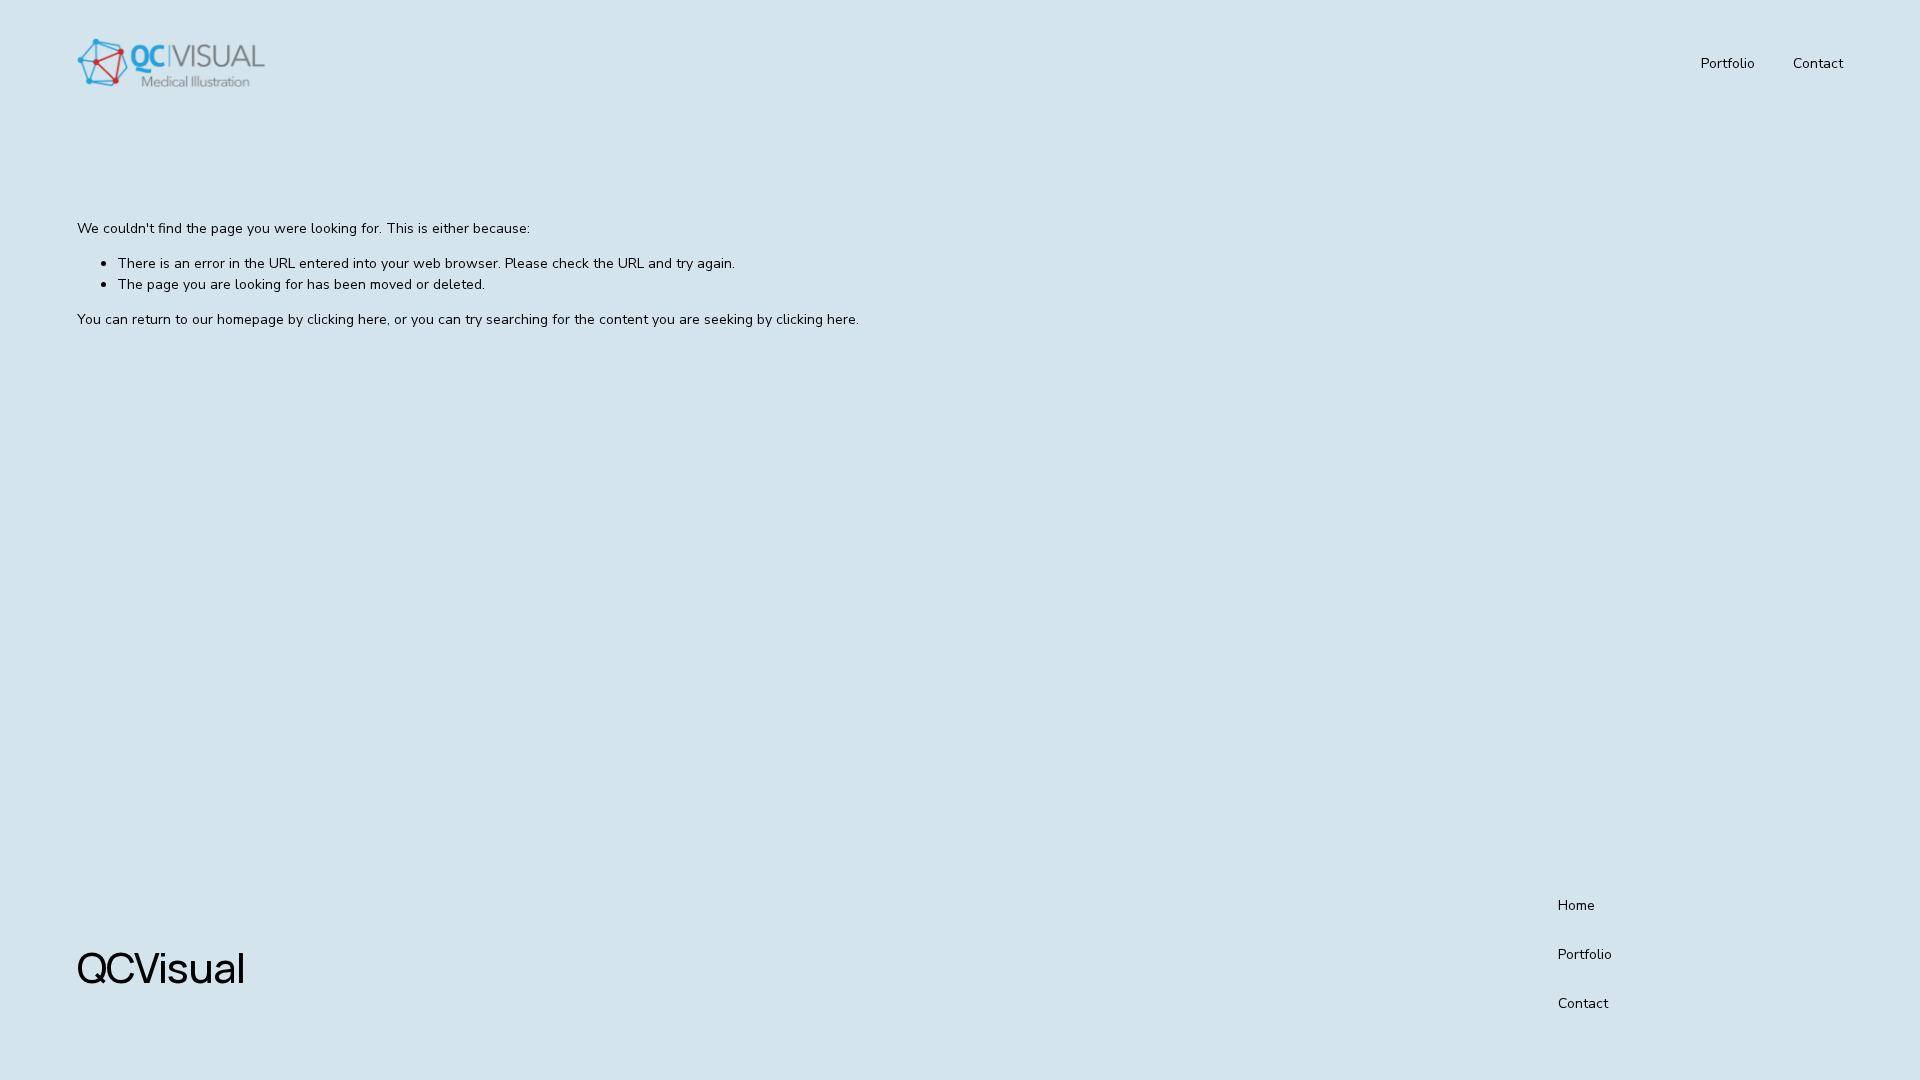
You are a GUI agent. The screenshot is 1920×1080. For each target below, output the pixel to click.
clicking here (347, 319)
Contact (1818, 63)
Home (1576, 905)
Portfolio (1728, 63)
